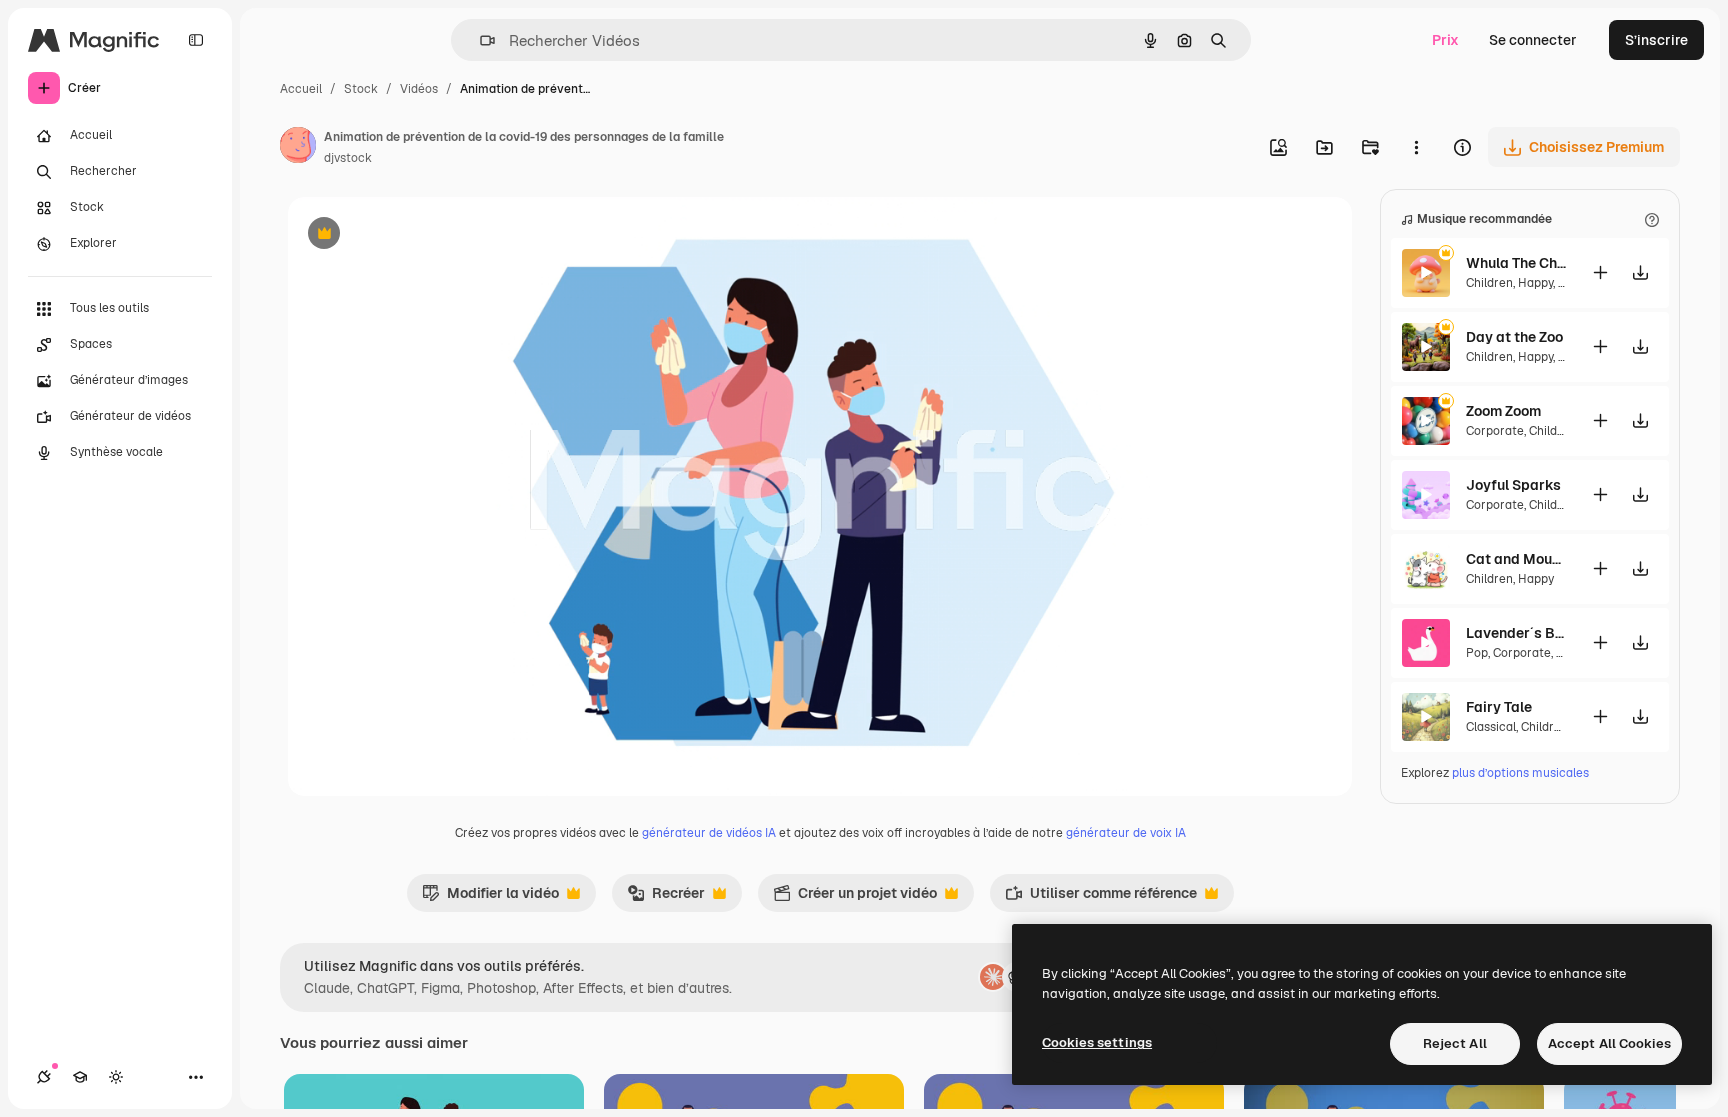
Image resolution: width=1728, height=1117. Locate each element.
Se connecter (1533, 40)
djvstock (348, 158)
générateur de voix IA (1126, 833)
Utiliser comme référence (1101, 898)
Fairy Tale (1499, 707)
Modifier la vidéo (490, 898)
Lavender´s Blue (1516, 633)
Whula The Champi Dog (1516, 263)
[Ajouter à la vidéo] (1600, 272)
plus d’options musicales (1520, 773)
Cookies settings (1097, 1042)
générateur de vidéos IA (709, 833)
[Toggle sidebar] (196, 40)
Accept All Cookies (1609, 1043)
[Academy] (80, 1077)
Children (1489, 283)
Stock (361, 89)
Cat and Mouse (1516, 559)
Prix (1445, 40)
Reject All (1455, 1043)
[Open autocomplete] (479, 40)
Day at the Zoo (1514, 337)
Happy (1535, 283)
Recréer (666, 898)
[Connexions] (44, 1077)
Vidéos (419, 89)
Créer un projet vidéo (855, 898)
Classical (1491, 727)
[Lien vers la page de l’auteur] (298, 148)
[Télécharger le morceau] (1640, 272)
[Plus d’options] (1416, 147)
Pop (1477, 653)
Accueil (301, 89)
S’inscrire (1656, 40)
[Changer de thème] (116, 1077)
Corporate (1495, 431)
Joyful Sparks (1513, 485)
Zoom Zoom (1503, 411)
